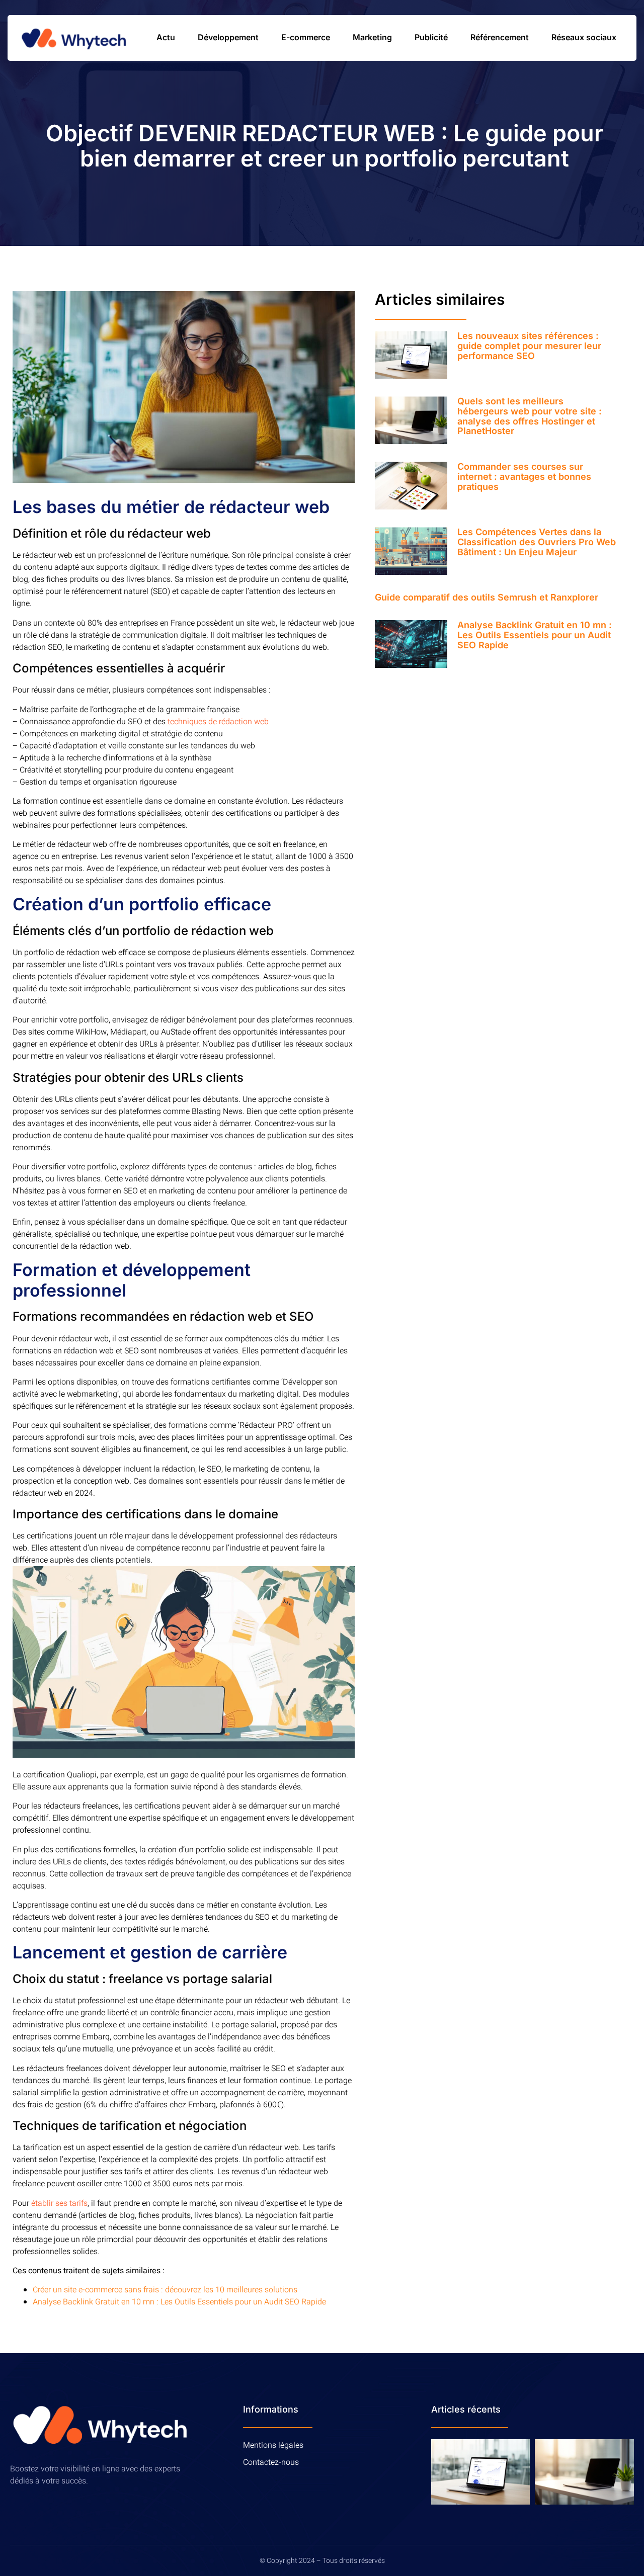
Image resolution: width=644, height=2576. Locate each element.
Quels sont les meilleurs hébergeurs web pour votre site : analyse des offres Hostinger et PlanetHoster (530, 416)
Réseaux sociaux (584, 37)
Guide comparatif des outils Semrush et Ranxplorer (487, 597)
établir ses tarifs (59, 2203)
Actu (166, 37)
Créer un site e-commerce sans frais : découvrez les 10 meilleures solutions (165, 2290)
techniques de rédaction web (218, 722)
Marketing (372, 37)
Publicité (431, 37)
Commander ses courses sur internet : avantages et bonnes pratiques (524, 477)
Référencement (500, 37)
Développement (228, 37)
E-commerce (306, 37)
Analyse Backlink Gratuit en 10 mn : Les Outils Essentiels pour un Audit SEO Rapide (179, 2302)
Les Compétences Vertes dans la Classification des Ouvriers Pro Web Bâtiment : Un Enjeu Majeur (537, 542)
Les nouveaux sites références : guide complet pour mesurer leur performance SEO (529, 346)
